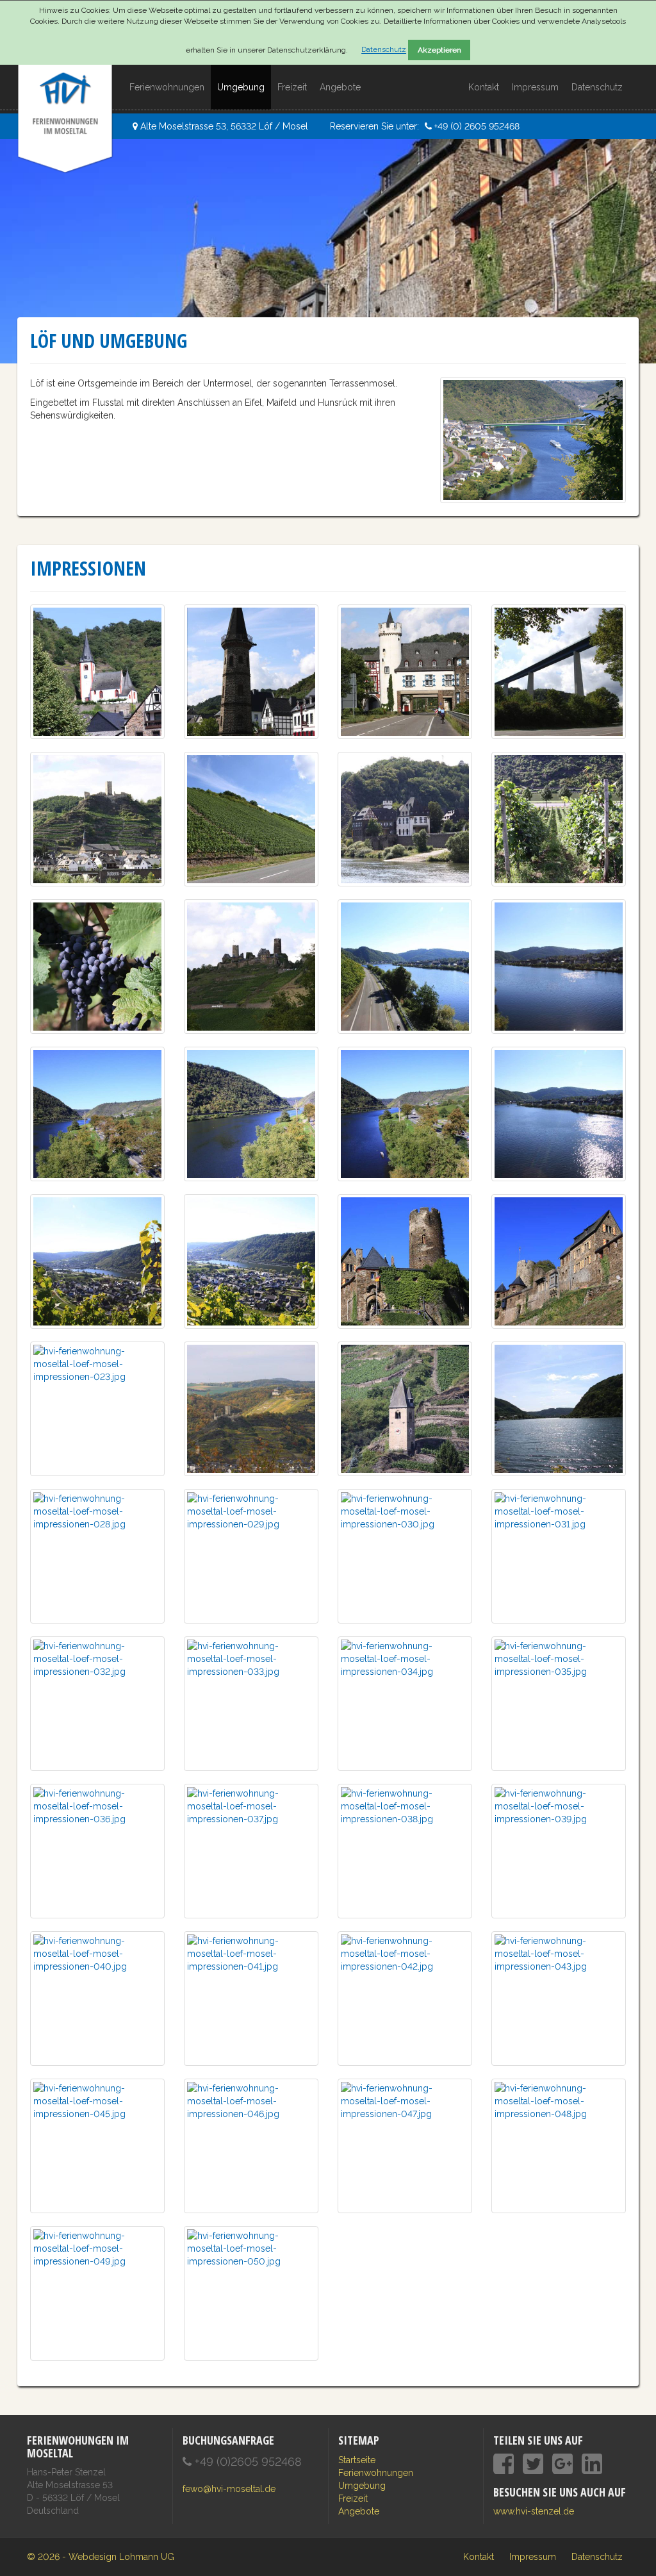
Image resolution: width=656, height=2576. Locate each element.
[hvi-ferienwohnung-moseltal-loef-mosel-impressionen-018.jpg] (97, 1260)
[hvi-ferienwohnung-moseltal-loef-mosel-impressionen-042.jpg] (405, 1997)
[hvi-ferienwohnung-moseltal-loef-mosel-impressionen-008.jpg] (405, 818)
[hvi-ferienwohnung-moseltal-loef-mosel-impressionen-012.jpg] (405, 965)
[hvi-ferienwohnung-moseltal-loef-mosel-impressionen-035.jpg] (559, 1702)
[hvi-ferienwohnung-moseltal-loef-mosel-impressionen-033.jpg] (251, 1702)
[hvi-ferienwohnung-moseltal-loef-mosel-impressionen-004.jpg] (405, 670)
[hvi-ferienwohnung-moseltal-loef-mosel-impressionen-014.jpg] (97, 1113)
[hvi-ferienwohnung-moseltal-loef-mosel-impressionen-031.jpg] (559, 1555)
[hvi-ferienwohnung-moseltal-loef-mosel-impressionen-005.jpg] (559, 670)
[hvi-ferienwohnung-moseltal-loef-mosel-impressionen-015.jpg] (251, 1113)
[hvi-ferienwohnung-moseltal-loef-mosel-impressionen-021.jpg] (559, 1260)
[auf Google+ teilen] (562, 2464)
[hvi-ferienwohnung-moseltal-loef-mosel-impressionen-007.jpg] (251, 818)
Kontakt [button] (484, 87)
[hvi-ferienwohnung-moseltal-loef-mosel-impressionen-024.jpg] (251, 1408)
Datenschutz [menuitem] (597, 2557)
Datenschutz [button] (597, 87)
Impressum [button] (535, 87)
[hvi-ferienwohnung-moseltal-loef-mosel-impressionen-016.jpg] (405, 1113)
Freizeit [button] (292, 87)
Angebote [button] (340, 87)
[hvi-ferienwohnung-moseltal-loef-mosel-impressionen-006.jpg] (97, 818)
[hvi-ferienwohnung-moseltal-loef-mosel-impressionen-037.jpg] (251, 1850)
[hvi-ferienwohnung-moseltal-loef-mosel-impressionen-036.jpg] (97, 1850)
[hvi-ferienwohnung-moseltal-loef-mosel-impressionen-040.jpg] (97, 1997)
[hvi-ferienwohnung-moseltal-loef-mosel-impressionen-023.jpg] (97, 1408)
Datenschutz (384, 50)
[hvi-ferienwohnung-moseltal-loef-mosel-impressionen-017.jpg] (559, 1113)
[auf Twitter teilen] (533, 2464)
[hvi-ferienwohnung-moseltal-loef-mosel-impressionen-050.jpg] (251, 2292)
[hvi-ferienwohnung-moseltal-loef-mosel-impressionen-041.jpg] (251, 1997)
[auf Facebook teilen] (504, 2464)
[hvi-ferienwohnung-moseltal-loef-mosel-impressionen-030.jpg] (405, 1555)
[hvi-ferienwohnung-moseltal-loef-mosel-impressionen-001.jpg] (97, 670)
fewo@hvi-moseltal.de (229, 2489)
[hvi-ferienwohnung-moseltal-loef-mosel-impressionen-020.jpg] (405, 1260)
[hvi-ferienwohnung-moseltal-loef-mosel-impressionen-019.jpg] (251, 1260)
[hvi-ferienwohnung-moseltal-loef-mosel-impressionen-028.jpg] (97, 1555)
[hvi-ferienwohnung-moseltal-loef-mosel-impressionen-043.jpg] (559, 1997)
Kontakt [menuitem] (479, 2557)
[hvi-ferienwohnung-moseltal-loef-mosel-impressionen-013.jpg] (559, 965)
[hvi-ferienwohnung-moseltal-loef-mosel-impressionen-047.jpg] (405, 2145)
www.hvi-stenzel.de (534, 2511)
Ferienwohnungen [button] (167, 87)
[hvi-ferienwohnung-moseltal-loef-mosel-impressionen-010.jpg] (97, 965)
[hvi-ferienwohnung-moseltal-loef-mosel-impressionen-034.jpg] (405, 1702)
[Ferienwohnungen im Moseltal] (65, 81)
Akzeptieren (439, 50)
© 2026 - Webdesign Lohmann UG (101, 2557)
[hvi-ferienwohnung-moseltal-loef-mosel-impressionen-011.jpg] (251, 965)
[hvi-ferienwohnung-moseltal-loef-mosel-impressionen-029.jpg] (251, 1555)
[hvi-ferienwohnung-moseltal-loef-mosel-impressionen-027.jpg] (559, 1408)
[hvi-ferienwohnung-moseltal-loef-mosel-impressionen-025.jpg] (405, 1408)
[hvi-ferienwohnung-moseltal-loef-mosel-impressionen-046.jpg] (251, 2145)
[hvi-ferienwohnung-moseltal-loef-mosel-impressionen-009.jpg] (559, 818)
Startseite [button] (357, 2460)
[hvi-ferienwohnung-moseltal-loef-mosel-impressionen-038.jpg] (405, 1850)
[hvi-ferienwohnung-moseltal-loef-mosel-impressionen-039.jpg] (559, 1850)
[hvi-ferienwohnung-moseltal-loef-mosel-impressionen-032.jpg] (97, 1702)
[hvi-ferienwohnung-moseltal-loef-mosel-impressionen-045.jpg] (97, 2145)
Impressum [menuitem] (533, 2557)
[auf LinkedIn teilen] (592, 2464)
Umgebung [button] (241, 87)
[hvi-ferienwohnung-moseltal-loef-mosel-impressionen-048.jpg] (559, 2145)
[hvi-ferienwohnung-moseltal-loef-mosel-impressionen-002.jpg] (251, 670)
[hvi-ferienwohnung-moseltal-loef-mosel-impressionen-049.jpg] (97, 2292)
